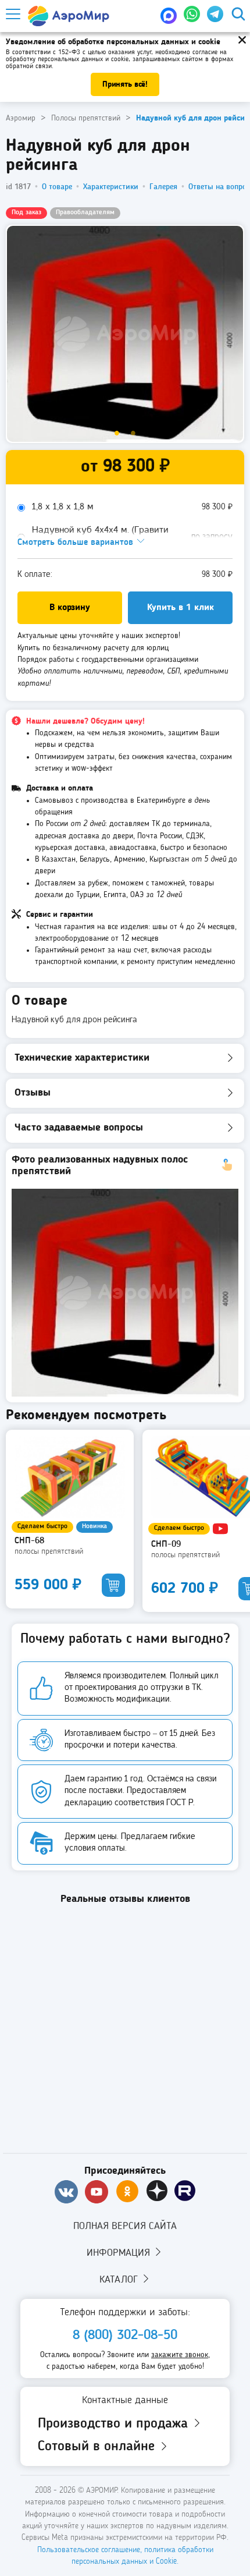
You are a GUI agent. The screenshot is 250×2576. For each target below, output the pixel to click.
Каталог (120, 2280)
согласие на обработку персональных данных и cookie (116, 56)
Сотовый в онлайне (98, 2447)
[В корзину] (113, 1585)
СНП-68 (29, 1541)
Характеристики (111, 187)
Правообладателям (85, 212)
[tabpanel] (125, 334)
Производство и (115, 2424)
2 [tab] (133, 434)
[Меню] (12, 14)
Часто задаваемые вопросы (79, 1128)
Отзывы (33, 1093)
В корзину (70, 608)
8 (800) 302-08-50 (125, 2336)
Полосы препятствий (49, 1551)
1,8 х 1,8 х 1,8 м (63, 507)
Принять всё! (125, 84)
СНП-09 (166, 1544)
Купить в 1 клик (181, 608)
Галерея (163, 187)
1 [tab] (117, 434)
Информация (120, 2253)
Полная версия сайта (125, 2226)
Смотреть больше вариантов (77, 543)
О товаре (57, 187)
